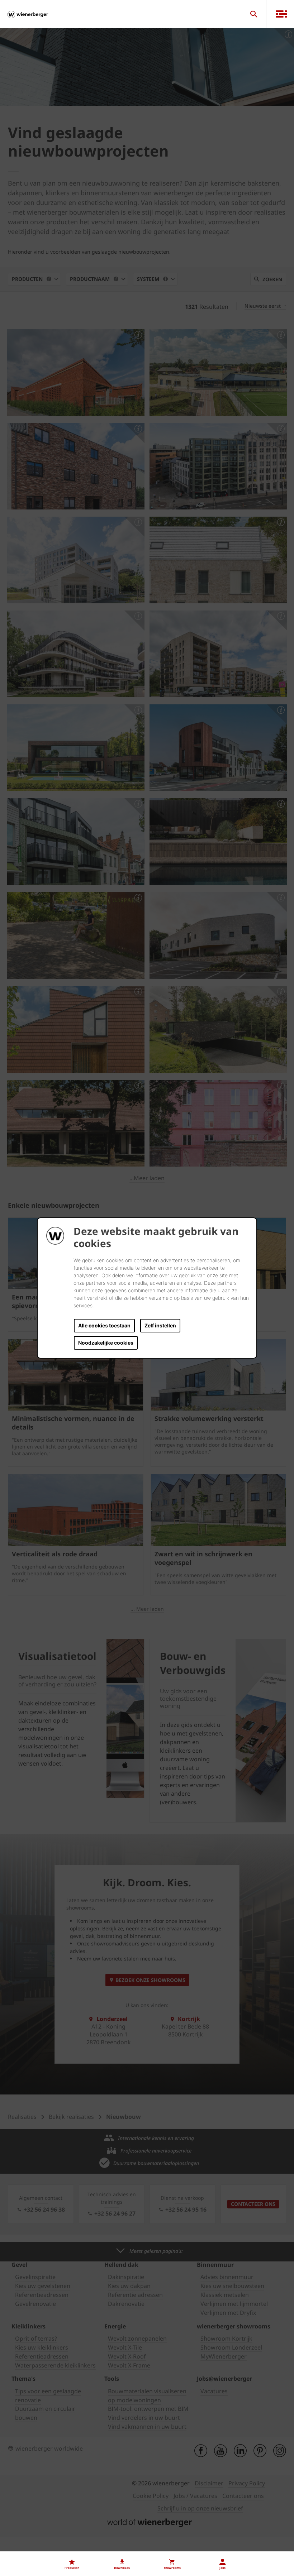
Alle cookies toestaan (104, 1325)
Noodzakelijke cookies (106, 1343)
